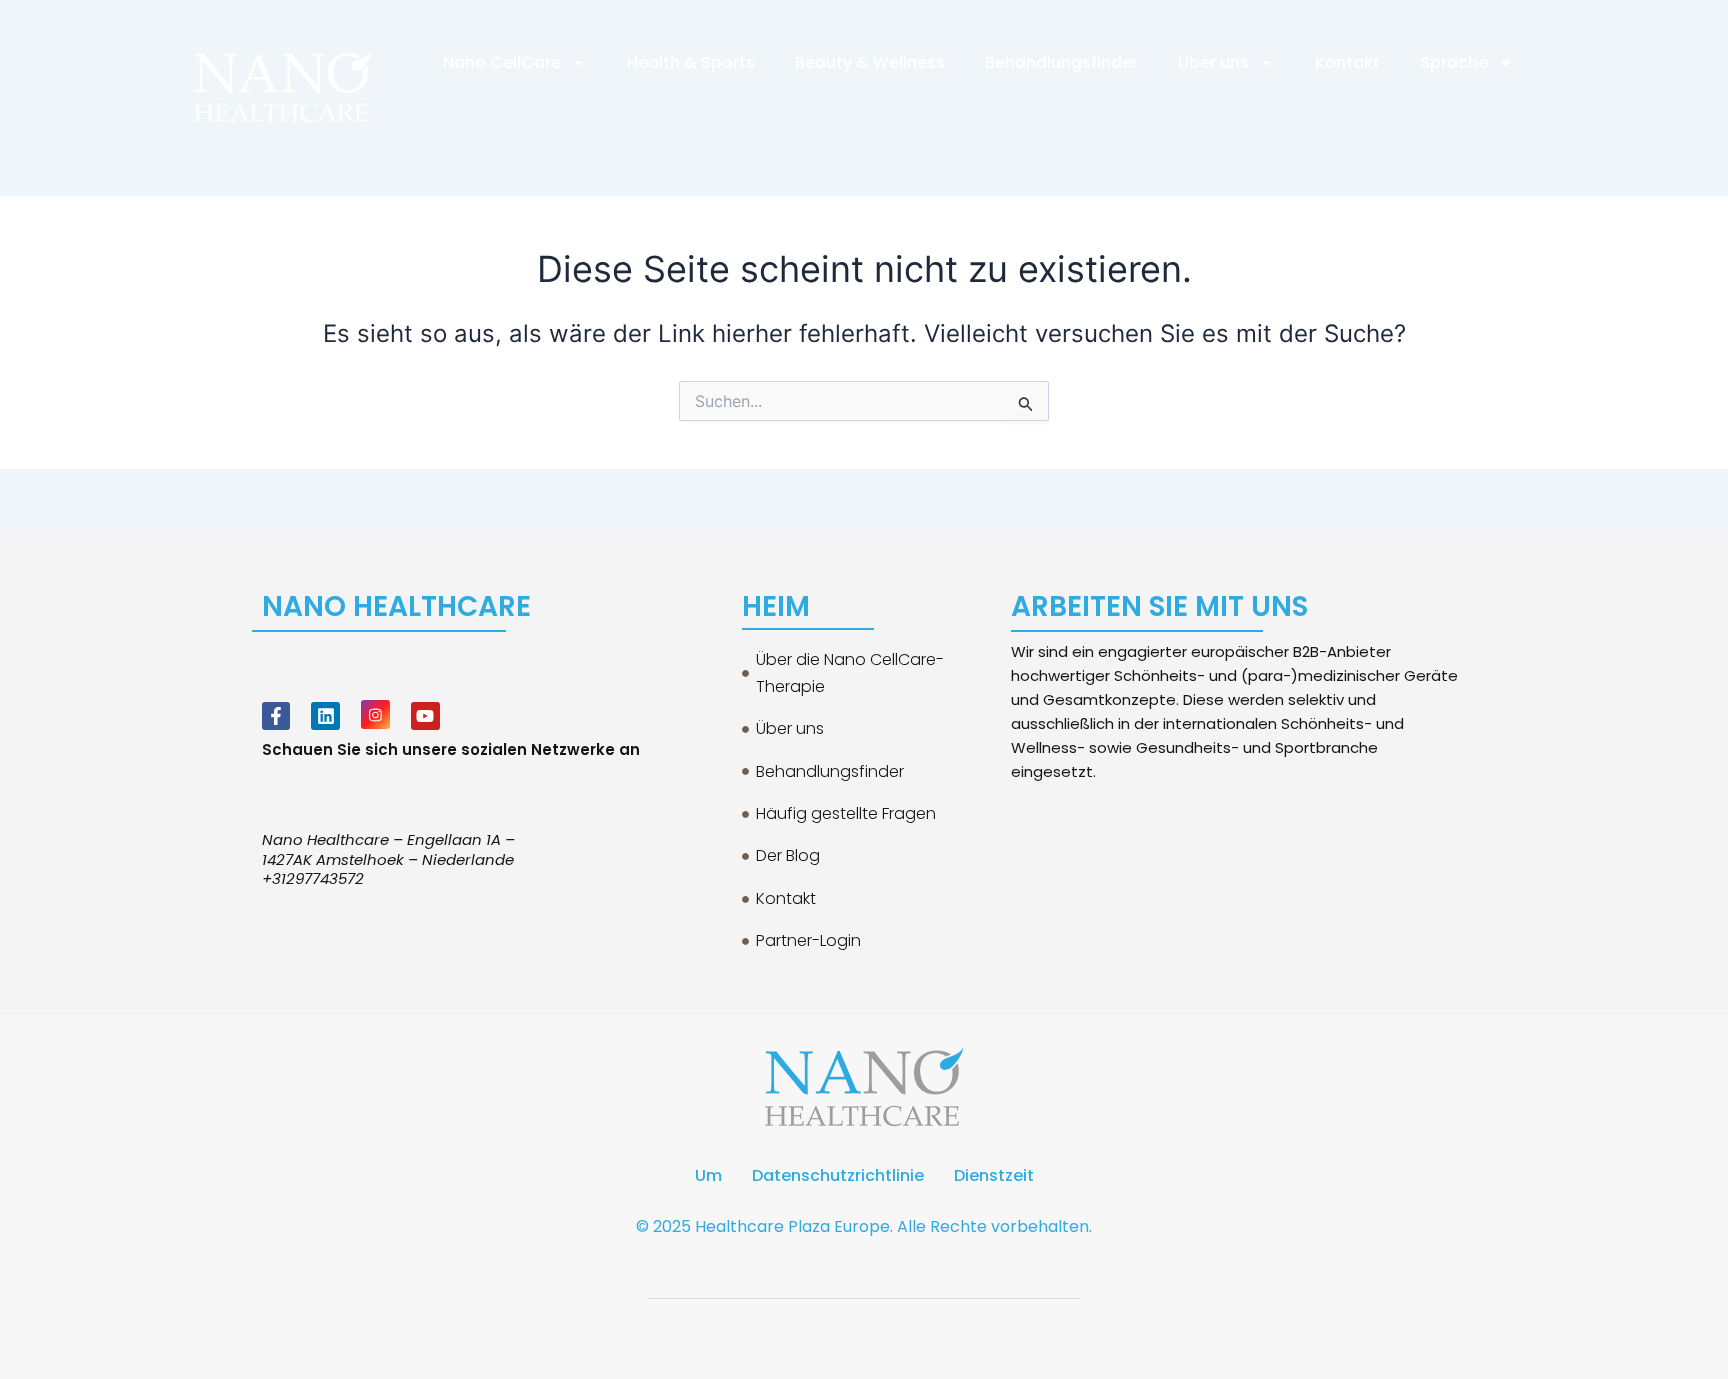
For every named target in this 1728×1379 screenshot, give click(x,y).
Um (708, 1175)
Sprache (1454, 62)
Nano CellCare (502, 62)
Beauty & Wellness (870, 62)
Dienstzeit (994, 1175)
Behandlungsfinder (1061, 62)
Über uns (1213, 62)
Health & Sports (691, 62)
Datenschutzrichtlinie (838, 1175)
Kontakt (1347, 62)
